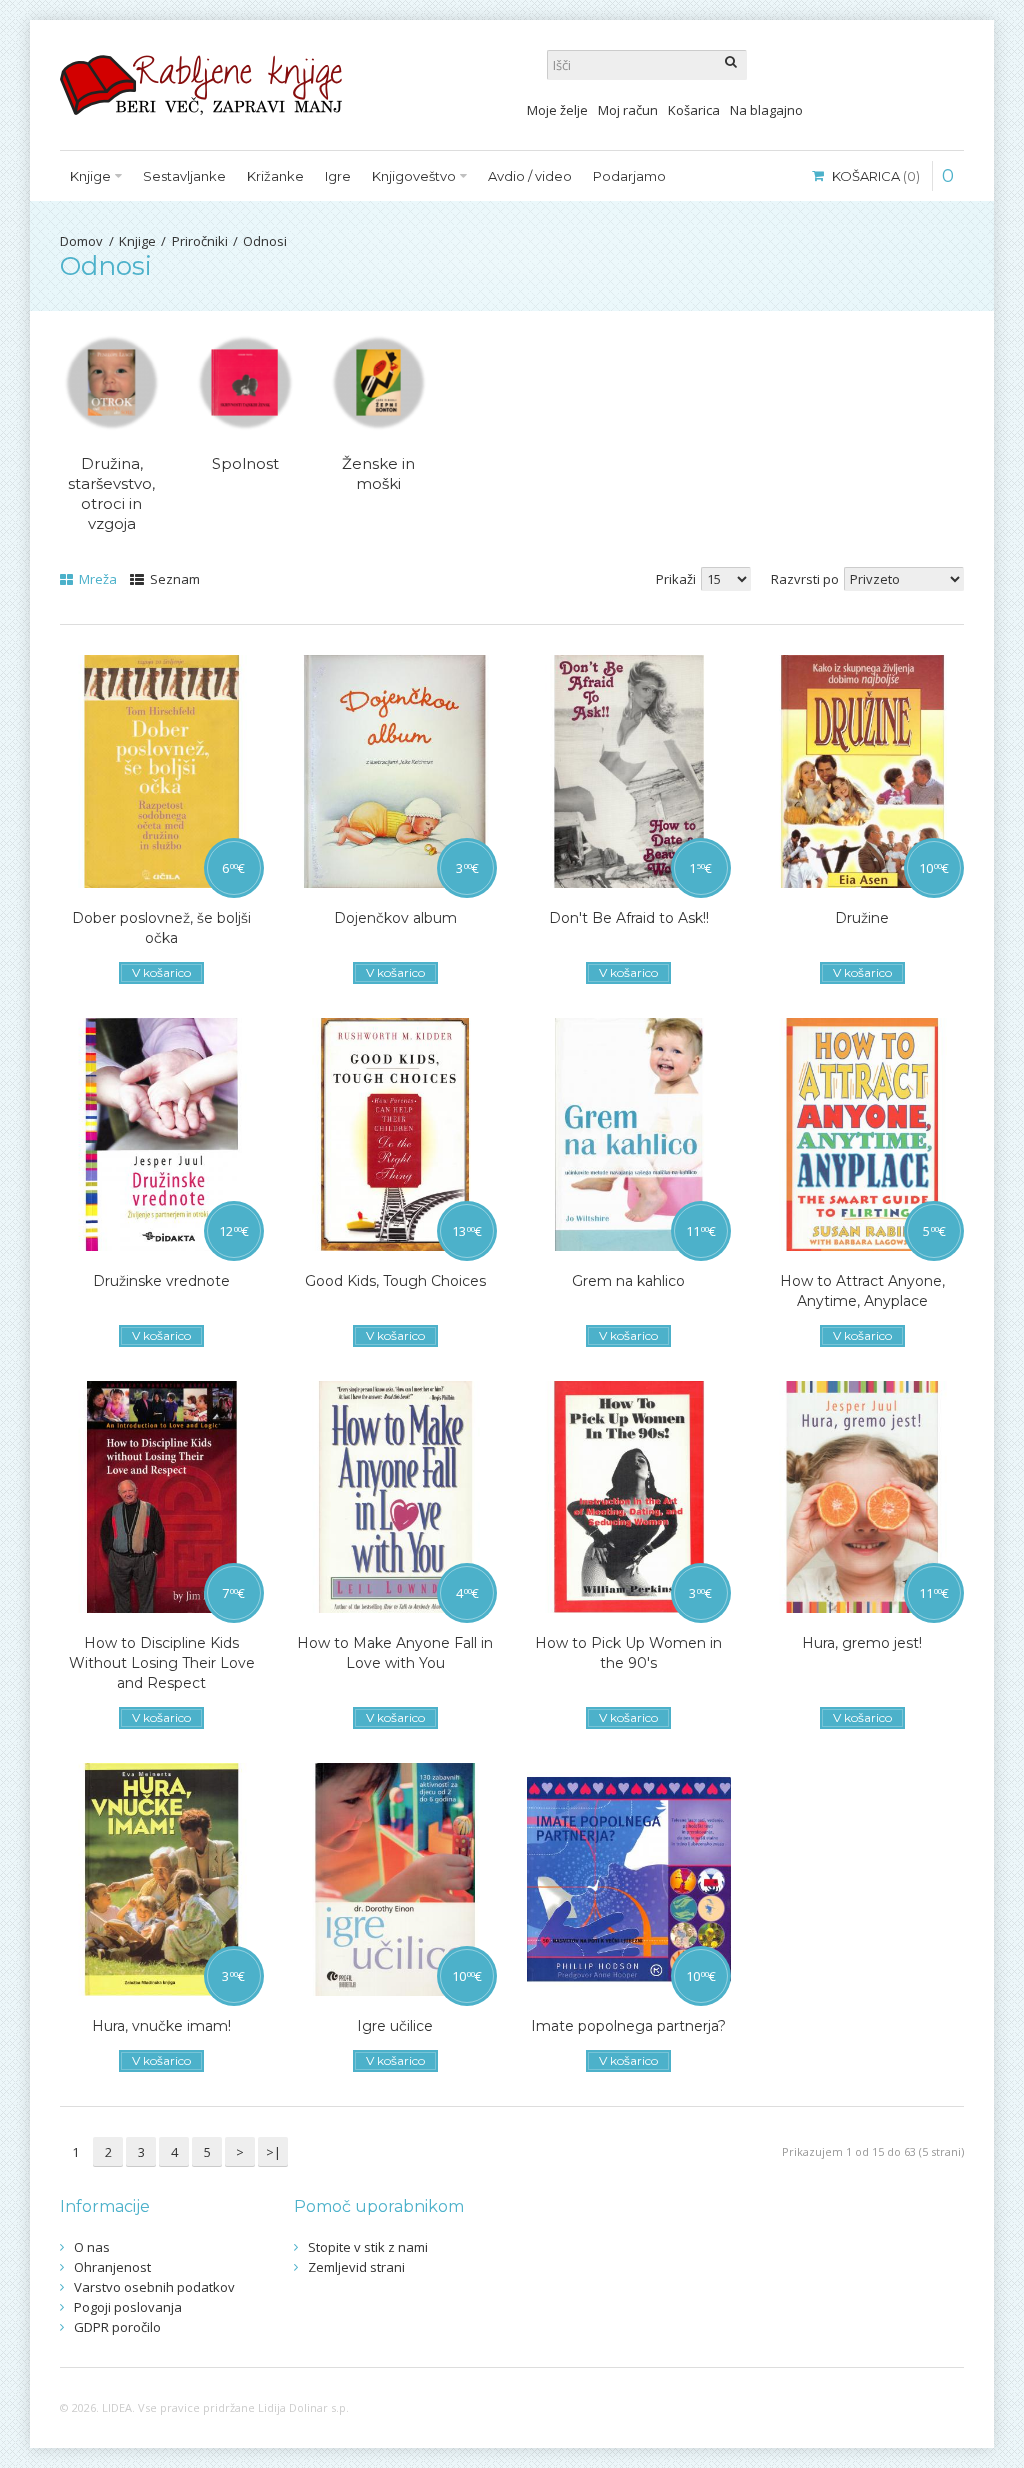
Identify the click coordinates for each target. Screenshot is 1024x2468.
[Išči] (732, 65)
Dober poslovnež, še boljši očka (161, 928)
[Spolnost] (244, 382)
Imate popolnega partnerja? (628, 2026)
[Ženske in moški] (378, 382)
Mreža (96, 579)
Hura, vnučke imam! (161, 2026)
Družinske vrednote (161, 1281)
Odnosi (265, 241)
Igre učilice (395, 2026)
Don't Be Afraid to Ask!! (629, 918)
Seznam (173, 579)
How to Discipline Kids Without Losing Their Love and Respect (162, 1663)
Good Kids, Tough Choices (395, 1281)
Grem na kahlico (628, 1281)
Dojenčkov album (395, 918)
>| (273, 2152)
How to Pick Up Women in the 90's (628, 1653)
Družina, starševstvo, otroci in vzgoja (111, 493)
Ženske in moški (378, 473)
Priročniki (200, 241)
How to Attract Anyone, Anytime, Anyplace (862, 1291)
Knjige (137, 241)
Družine (862, 918)
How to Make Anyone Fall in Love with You (395, 1653)
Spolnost (245, 463)
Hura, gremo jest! (862, 1643)
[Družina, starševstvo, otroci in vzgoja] (111, 382)
